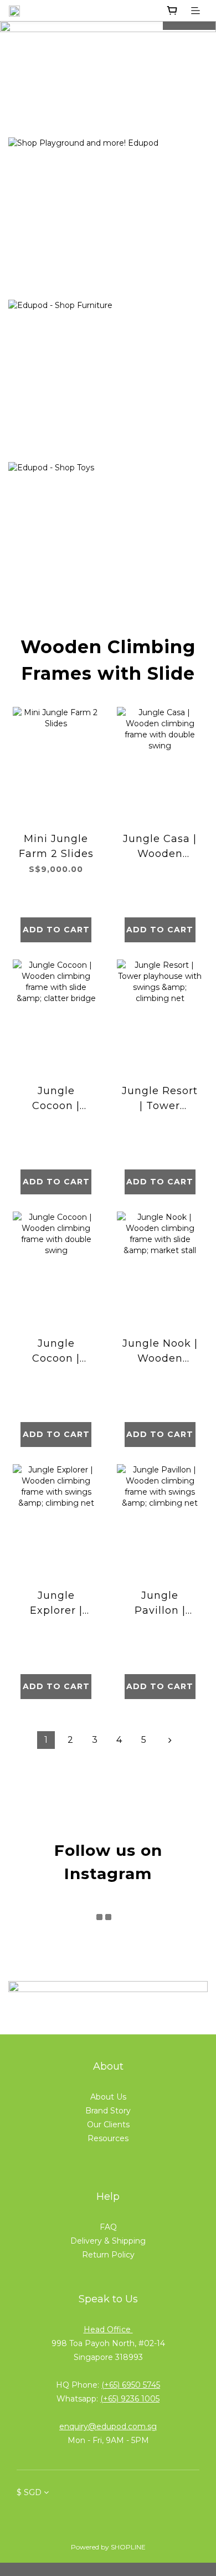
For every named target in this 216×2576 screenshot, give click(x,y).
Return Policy (108, 2255)
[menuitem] (46, 1740)
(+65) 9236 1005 (130, 2399)
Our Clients (108, 2125)
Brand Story (108, 2111)
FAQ (108, 2227)
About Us (108, 2097)
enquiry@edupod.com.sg (108, 2426)
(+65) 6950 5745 (131, 2385)
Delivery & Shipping (108, 2241)
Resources (108, 2138)
